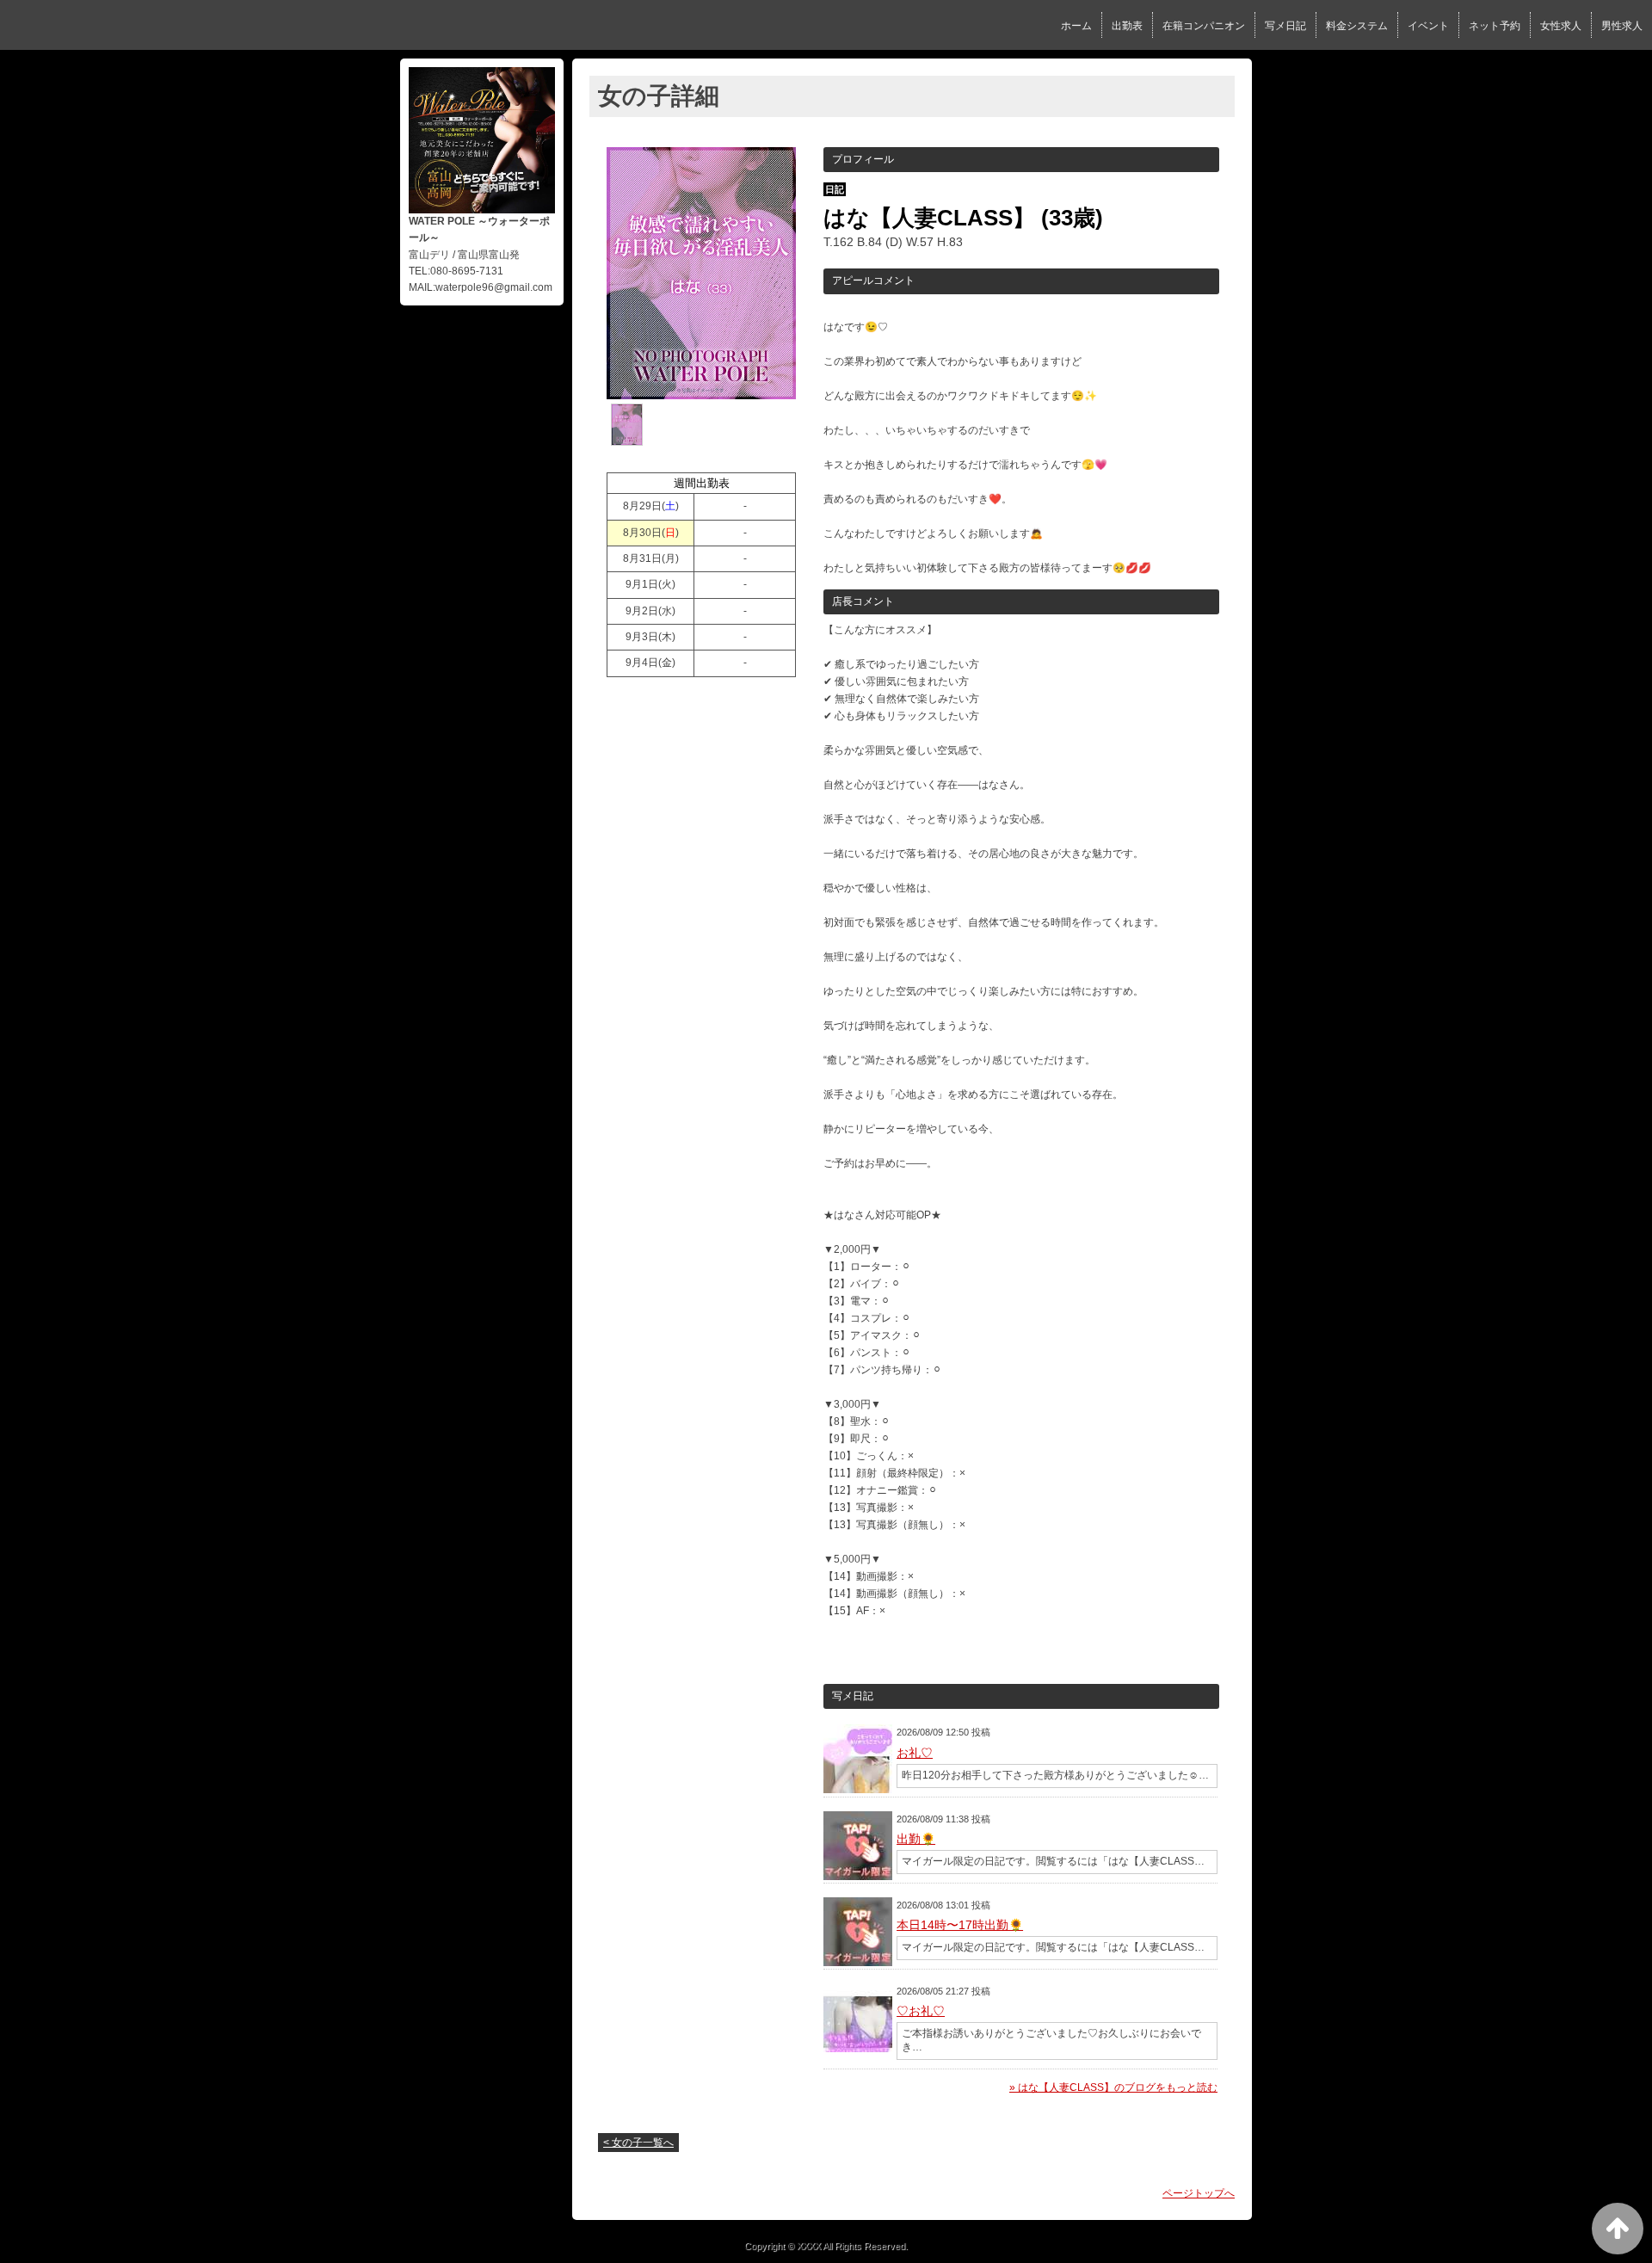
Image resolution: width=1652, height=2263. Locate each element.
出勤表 (1127, 26)
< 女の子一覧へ (638, 2143)
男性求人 (1622, 26)
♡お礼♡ (921, 2011)
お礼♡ (915, 1753)
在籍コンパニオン (1204, 26)
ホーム (1076, 26)
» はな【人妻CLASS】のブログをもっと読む (1113, 2087)
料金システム (1357, 26)
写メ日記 (1285, 26)
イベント (1428, 26)
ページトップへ (1199, 2193)
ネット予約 (1495, 26)
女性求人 (1561, 26)
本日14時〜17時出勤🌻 (960, 1925)
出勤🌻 (916, 1839)
